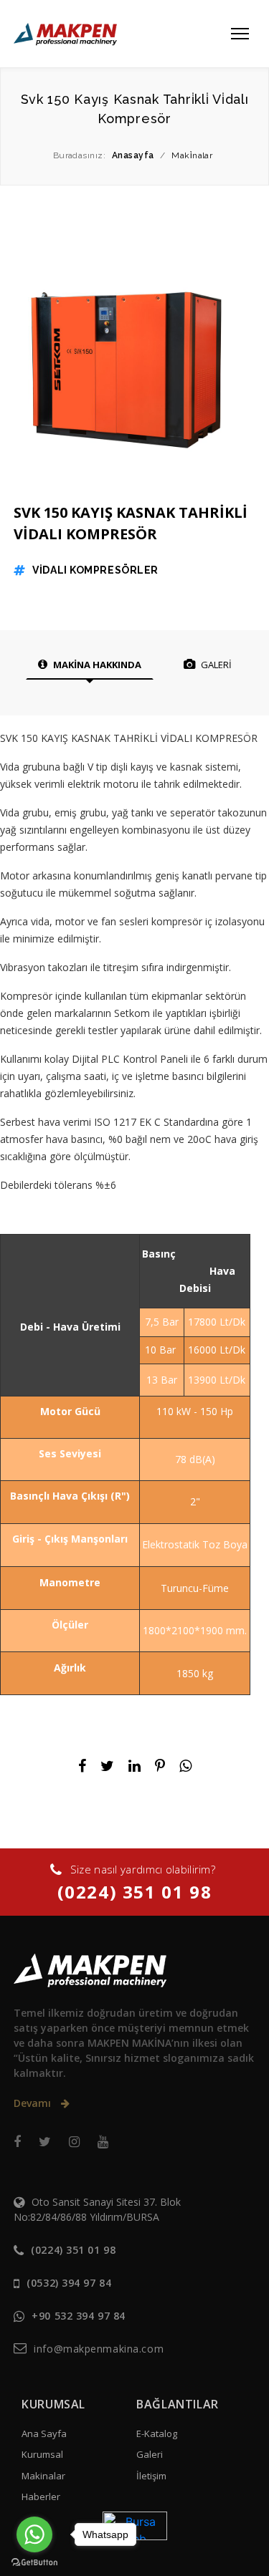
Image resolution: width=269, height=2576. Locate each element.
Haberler (41, 2497)
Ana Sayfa (44, 2433)
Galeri (150, 2454)
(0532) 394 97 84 (69, 2283)
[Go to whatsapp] (34, 2534)
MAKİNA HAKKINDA (96, 665)
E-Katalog (157, 2433)
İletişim (151, 2476)
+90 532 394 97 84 (79, 2316)
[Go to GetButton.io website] (34, 2562)
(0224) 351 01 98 (135, 1892)
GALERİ (215, 665)
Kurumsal (42, 2454)
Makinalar (43, 2476)
